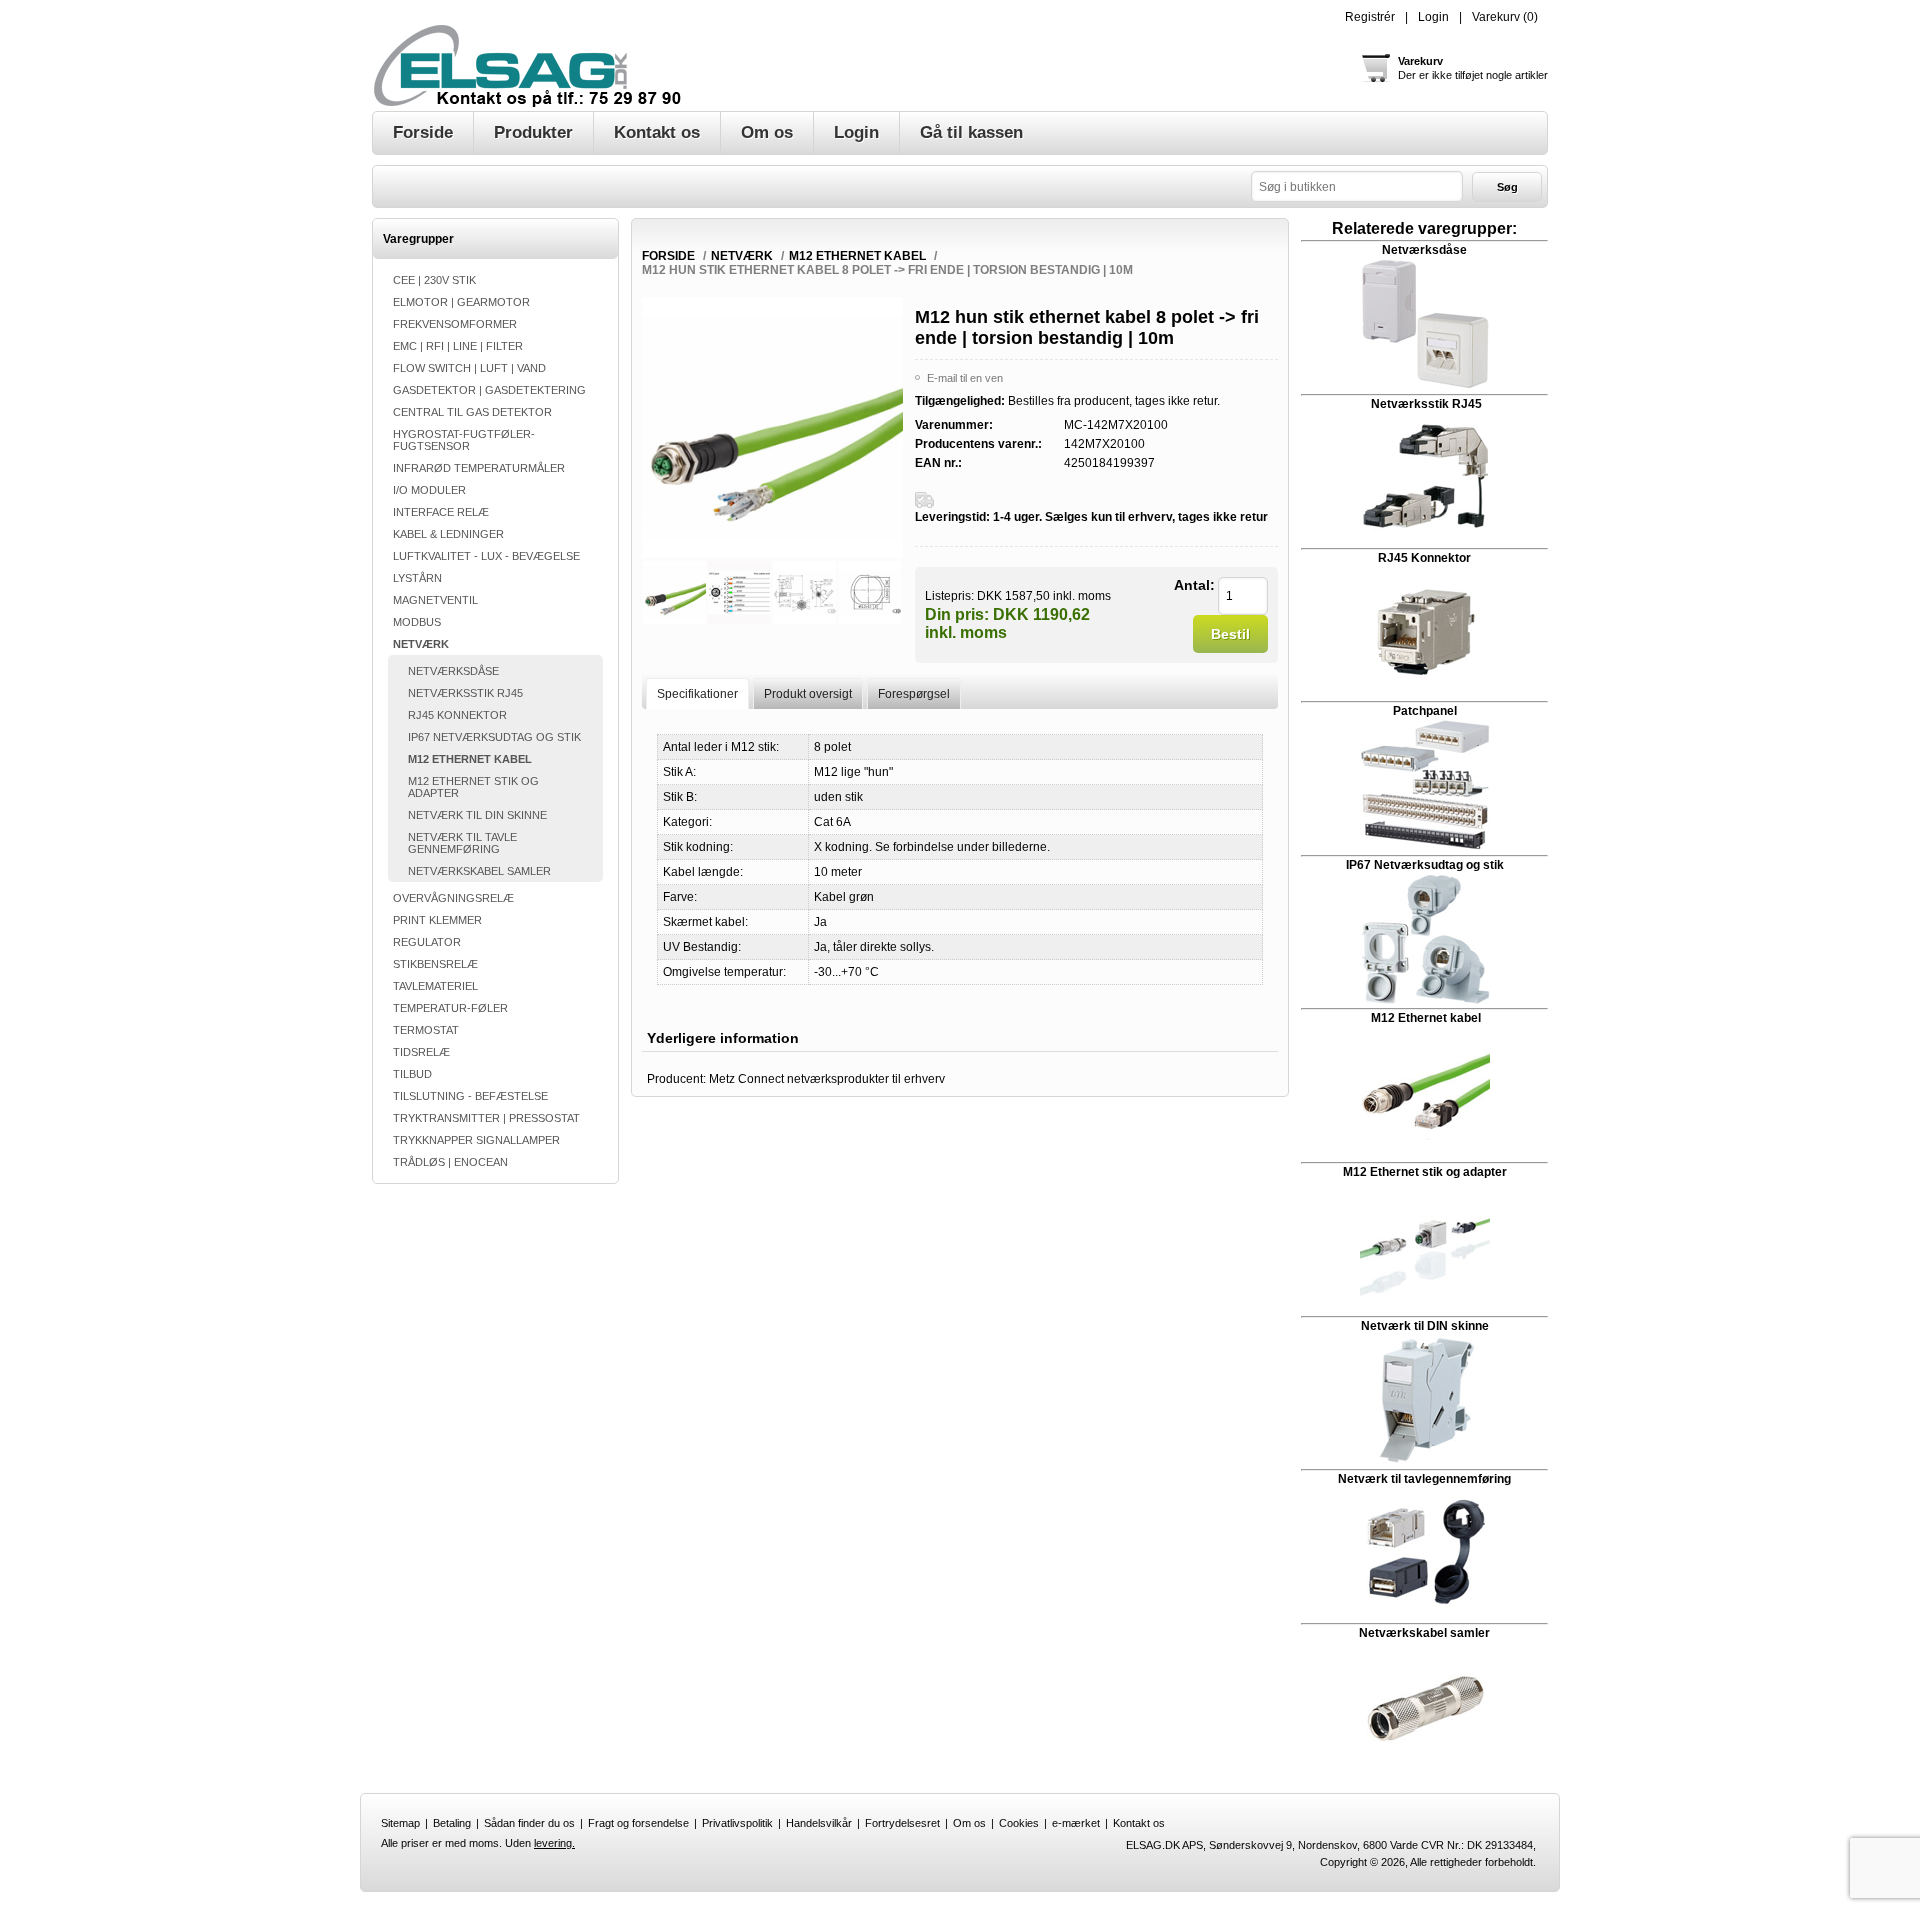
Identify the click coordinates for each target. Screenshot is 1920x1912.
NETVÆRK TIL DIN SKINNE (477, 815)
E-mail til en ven (965, 378)
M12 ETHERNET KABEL (470, 759)
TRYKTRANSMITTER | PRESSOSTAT (486, 1118)
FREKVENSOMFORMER (455, 324)
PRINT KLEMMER (437, 920)
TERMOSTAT (426, 1030)
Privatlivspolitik (737, 1823)
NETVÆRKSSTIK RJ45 (465, 693)
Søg (1507, 187)
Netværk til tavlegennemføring (1424, 1479)
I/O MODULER (429, 490)
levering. (554, 1843)
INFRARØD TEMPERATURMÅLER (479, 468)
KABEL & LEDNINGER (448, 534)
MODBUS (417, 622)
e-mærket (1076, 1823)
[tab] (697, 693)
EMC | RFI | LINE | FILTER (458, 346)
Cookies (1019, 1823)
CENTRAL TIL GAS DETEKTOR (472, 412)
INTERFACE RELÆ (441, 512)
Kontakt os (1139, 1823)
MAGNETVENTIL (435, 600)
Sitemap (400, 1823)
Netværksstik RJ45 (1426, 404)
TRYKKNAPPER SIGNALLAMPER (476, 1140)
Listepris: (949, 595)
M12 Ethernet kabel (1426, 1018)
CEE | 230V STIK (434, 280)
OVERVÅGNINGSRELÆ (453, 898)
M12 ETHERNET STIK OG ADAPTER (473, 787)
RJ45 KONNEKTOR (457, 715)
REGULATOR (427, 942)
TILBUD (412, 1074)
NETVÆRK (421, 644)
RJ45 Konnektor (1424, 558)
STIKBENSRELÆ (435, 964)
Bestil (1230, 634)
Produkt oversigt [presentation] (808, 694)
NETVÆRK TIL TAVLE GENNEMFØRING (462, 843)
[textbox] (1357, 186)
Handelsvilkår (819, 1823)
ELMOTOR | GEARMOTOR (461, 302)
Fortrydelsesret (902, 1823)
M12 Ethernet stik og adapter (1425, 1172)
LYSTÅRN (417, 578)
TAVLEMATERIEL (435, 986)
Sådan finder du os (529, 1823)
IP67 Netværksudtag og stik (1425, 865)
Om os (969, 1823)
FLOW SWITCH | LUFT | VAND (469, 368)
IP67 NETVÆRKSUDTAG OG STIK (494, 737)
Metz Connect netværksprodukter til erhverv (827, 1079)
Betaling (452, 1823)
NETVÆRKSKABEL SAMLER (479, 871)
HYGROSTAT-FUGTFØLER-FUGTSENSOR (464, 440)
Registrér (1370, 17)
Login (1433, 17)
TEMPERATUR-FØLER (450, 1008)
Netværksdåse (1424, 250)
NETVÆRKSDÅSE (453, 671)
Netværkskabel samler (1424, 1633)
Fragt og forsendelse (638, 1823)
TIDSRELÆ (421, 1052)
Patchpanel (1425, 711)
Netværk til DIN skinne (1425, 1326)
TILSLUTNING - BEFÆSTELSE (470, 1096)
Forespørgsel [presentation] (914, 694)
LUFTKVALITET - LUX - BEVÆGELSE (486, 556)
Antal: (1194, 585)
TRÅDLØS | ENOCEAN (450, 1162)
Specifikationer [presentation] (697, 694)
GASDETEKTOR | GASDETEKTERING (489, 390)
